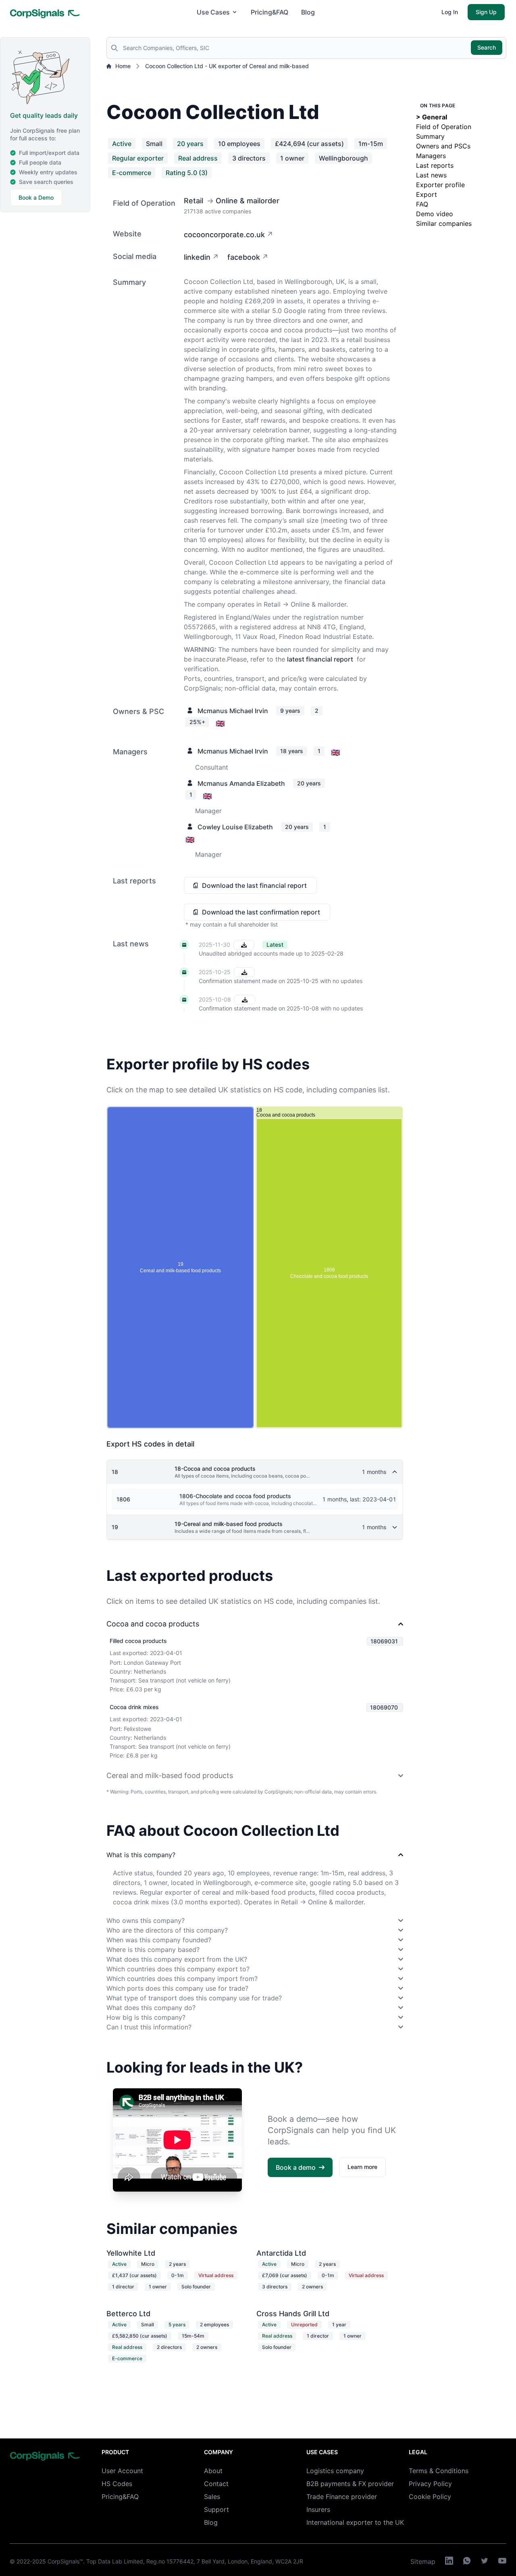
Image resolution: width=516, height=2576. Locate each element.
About (213, 2471)
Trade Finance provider (342, 2497)
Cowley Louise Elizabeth (235, 827)
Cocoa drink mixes (134, 1707)
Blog (308, 12)
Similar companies (444, 223)
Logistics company (335, 2471)
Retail (193, 201)
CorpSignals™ (65, 2561)
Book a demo (296, 2167)
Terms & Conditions (439, 2471)
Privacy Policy (430, 2484)
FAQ (422, 204)
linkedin (197, 257)
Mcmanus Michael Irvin (233, 711)
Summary (430, 136)
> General (432, 117)
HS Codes (117, 2484)
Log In (450, 12)
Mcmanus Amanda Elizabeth (241, 783)
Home (123, 66)
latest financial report (320, 659)
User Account (122, 2471)
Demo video (435, 214)
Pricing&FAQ (269, 12)
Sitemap (423, 2561)
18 (115, 1472)
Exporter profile (440, 185)
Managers (431, 156)
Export (427, 194)
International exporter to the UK (355, 2522)
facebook (244, 257)
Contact (216, 2484)
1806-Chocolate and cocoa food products (235, 1496)
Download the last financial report (254, 885)
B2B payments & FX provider (350, 2484)
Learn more (362, 2167)
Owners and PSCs (443, 146)
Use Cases (213, 12)
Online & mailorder (248, 201)
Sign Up (486, 12)
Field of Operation (444, 127)
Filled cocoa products (138, 1641)
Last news (431, 175)
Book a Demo (36, 197)
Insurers (318, 2509)
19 (115, 1527)
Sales (212, 2497)
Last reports (435, 165)
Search (487, 47)
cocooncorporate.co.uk (224, 235)
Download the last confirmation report (261, 912)
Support (216, 2509)
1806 (123, 1499)
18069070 (384, 1707)
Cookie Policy (430, 2497)
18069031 (384, 1641)
